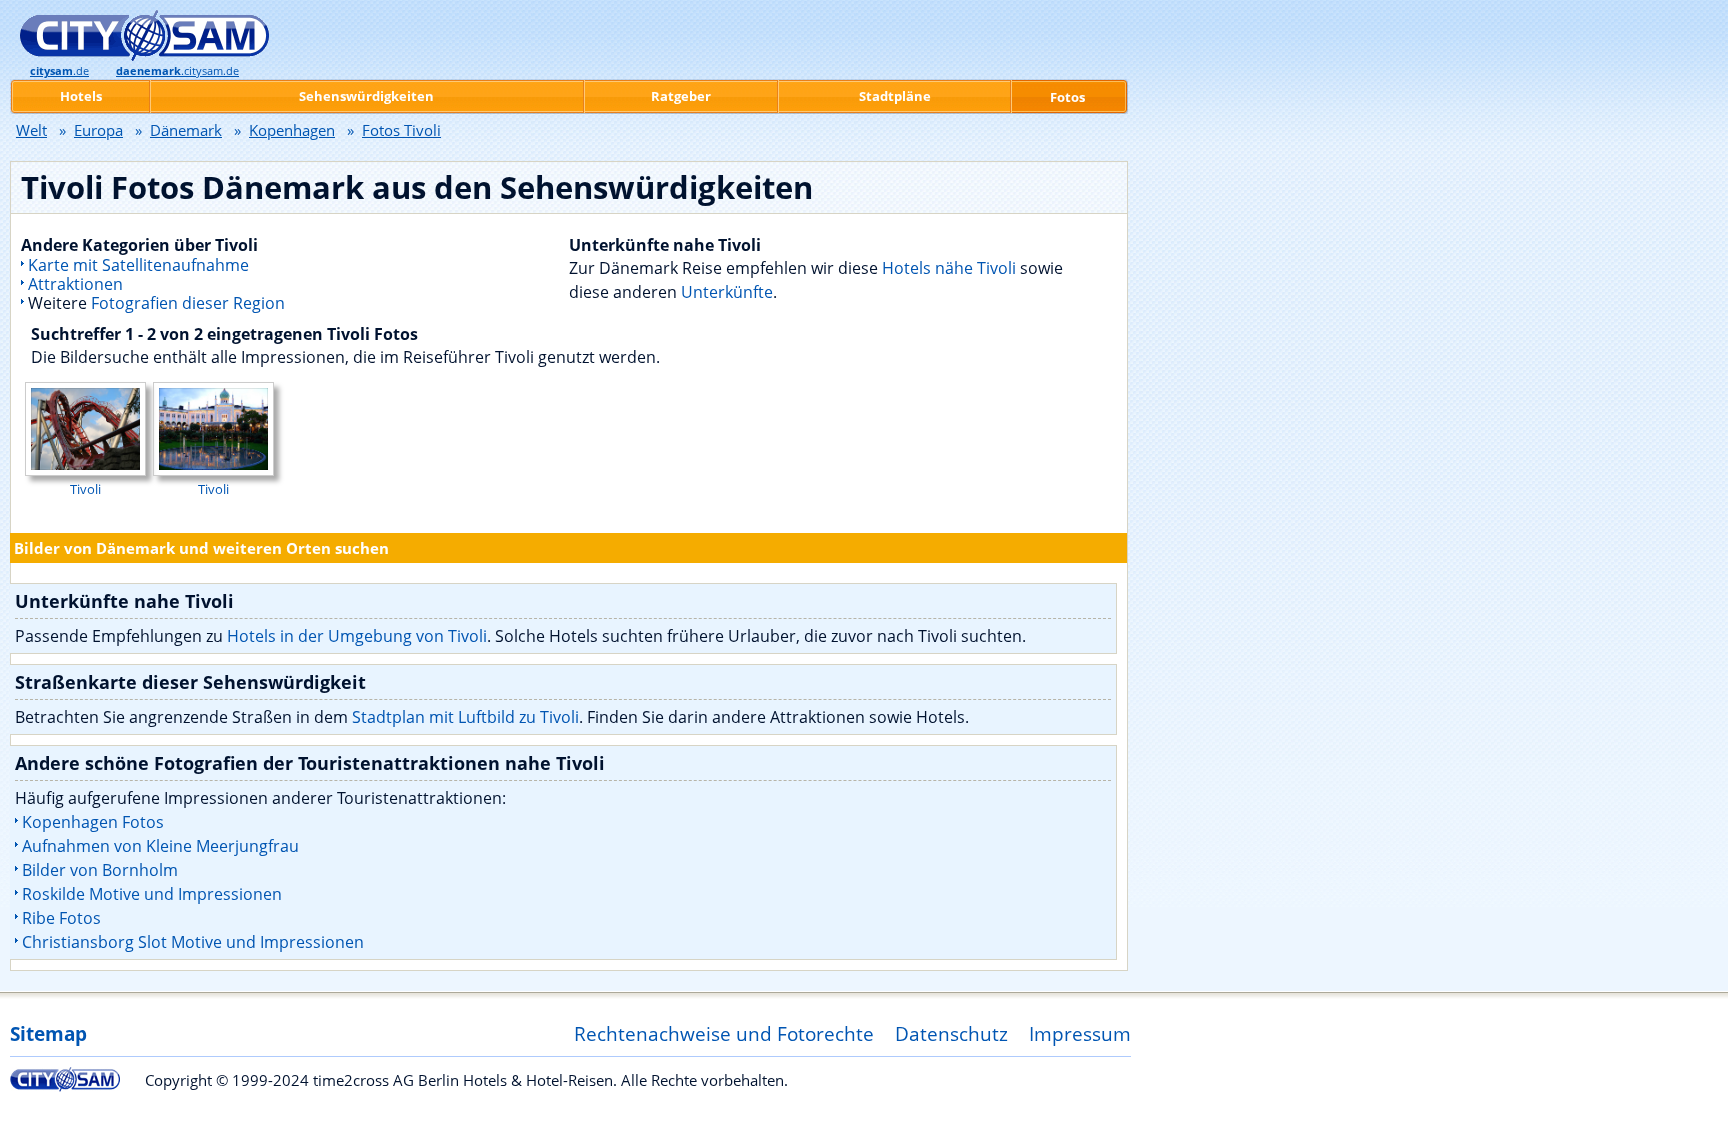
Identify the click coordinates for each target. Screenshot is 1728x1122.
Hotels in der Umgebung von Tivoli (357, 636)
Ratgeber (681, 96)
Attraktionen (75, 284)
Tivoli (85, 489)
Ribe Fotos (61, 918)
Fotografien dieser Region (188, 303)
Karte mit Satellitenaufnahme (138, 265)
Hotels (81, 96)
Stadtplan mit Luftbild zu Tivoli (465, 717)
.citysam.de (177, 71)
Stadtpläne (895, 96)
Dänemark (186, 130)
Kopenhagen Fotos (93, 822)
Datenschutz (951, 1033)
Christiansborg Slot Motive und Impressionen (193, 942)
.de (59, 71)
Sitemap (48, 1033)
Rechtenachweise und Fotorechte (724, 1033)
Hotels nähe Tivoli (949, 268)
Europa (98, 130)
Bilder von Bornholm (100, 870)
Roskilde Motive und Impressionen (152, 894)
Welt (31, 130)
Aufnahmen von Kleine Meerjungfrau (160, 846)
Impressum (1080, 1033)
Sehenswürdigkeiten (366, 96)
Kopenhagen (292, 130)
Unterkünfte (727, 292)
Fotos (1067, 97)
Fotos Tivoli (401, 130)
